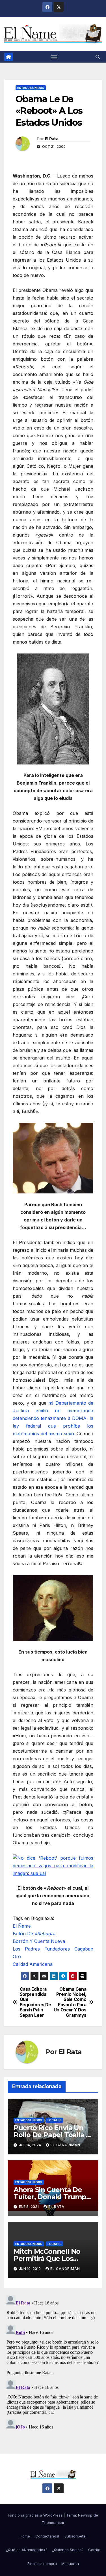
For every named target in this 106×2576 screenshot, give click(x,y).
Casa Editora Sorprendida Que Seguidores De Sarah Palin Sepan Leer (35, 2002)
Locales (54, 2120)
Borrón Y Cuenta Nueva (39, 1941)
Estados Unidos (31, 88)
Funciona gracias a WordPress (36, 2515)
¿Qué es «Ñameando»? (27, 2550)
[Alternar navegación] (54, 57)
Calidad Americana (33, 1964)
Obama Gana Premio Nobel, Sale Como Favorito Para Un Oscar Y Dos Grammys (70, 2002)
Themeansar (53, 2522)
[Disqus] (53, 2364)
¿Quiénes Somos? (68, 2550)
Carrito (94, 2550)
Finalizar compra (42, 2564)
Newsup (85, 2515)
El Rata (52, 139)
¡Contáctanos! (47, 2536)
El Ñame (22, 1926)
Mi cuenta (70, 2564)
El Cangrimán (65, 2145)
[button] (98, 57)
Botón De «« (34, 1934)
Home (25, 2536)
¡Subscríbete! (75, 2536)
